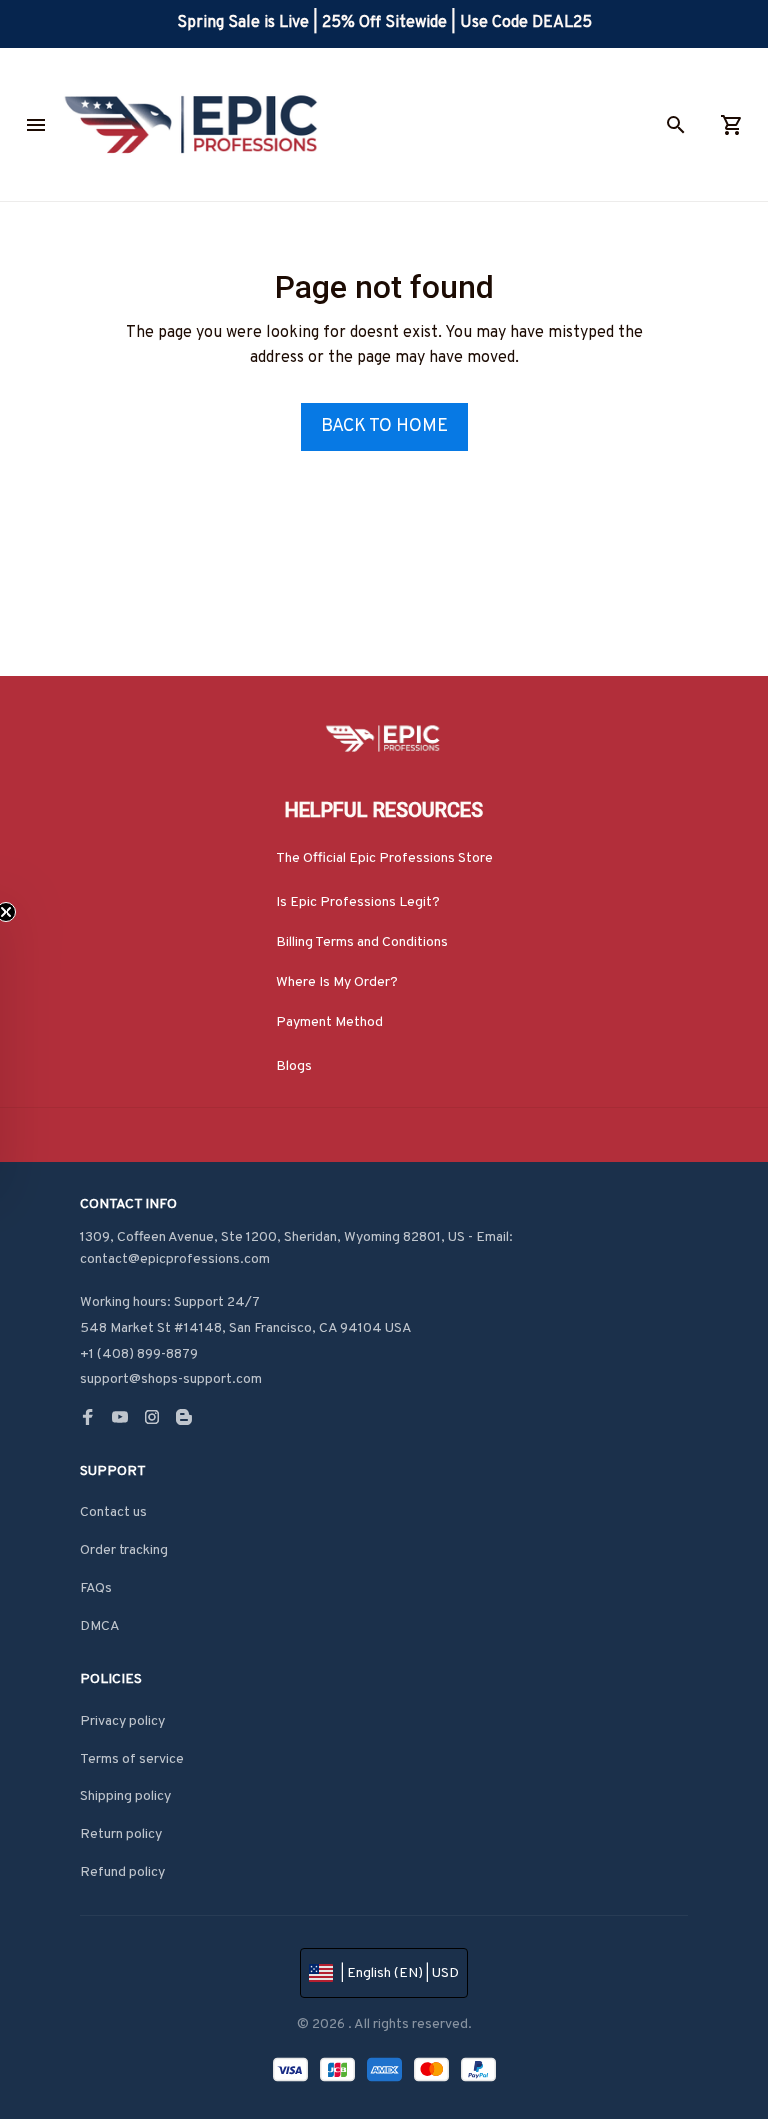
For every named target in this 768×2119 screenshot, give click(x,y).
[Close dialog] (749, 773)
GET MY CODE (384, 1039)
